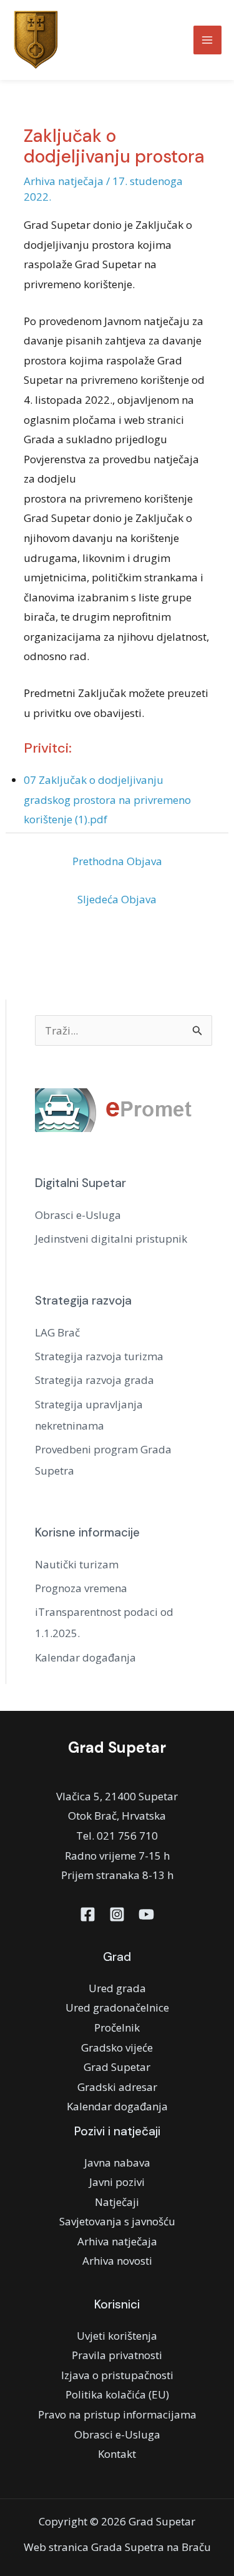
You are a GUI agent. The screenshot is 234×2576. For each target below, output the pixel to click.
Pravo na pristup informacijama (117, 2414)
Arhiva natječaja (64, 181)
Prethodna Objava (117, 861)
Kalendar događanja (85, 1657)
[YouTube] (146, 1914)
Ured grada (117, 1988)
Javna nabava (117, 2163)
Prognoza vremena (81, 1588)
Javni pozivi (117, 2182)
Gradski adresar (117, 2087)
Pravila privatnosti (117, 2355)
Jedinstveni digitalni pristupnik (111, 1239)
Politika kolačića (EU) (117, 2394)
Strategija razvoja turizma (99, 1356)
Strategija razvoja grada (95, 1380)
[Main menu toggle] (208, 40)
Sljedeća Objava (117, 899)
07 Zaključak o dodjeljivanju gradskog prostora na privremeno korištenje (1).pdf (107, 799)
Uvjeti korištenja (117, 2336)
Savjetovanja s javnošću (117, 2221)
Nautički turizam (77, 1564)
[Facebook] (88, 1914)
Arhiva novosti (117, 2261)
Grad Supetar (117, 2067)
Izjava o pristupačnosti (117, 2375)
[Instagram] (117, 1914)
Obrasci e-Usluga (78, 1215)
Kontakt (117, 2454)
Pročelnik (117, 2027)
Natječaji (117, 2202)
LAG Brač (57, 1332)
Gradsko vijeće (117, 2047)
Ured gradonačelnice (117, 2007)
